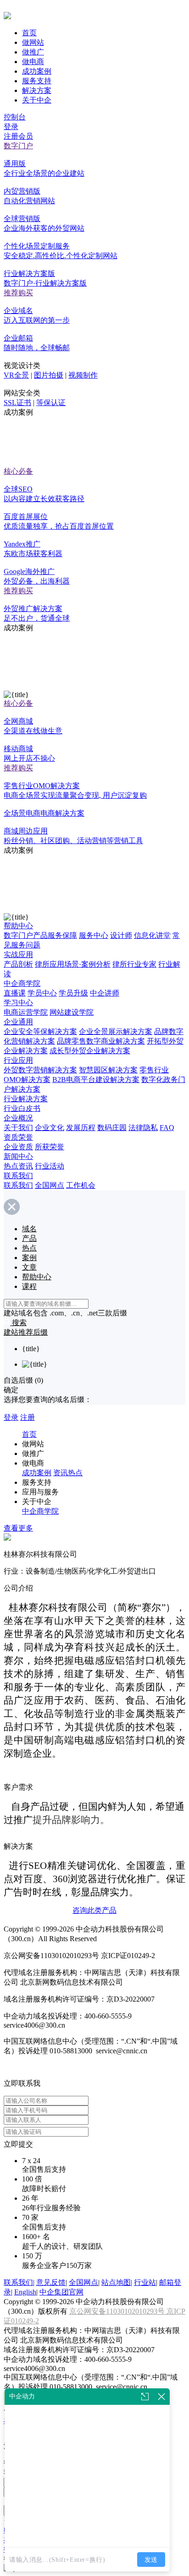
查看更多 (18, 1528)
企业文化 (50, 1128)
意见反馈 (51, 2282)
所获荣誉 (50, 1147)
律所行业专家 (134, 964)
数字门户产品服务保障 (40, 935)
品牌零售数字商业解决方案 (101, 1041)
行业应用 (18, 1060)
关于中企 (37, 100)
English (25, 2292)
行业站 (145, 2282)
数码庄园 (112, 1128)
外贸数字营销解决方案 (40, 1070)
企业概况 (18, 1118)
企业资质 (18, 1147)
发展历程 (81, 1128)
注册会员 (18, 136)
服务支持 (37, 81)
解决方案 (37, 90)
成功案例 (37, 71)
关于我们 (18, 1128)
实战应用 (18, 955)
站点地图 (116, 2282)
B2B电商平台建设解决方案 (96, 1080)
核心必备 (18, 471)
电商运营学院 (26, 1012)
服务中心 (94, 935)
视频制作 (83, 375)
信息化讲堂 (152, 935)
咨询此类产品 (94, 1910)
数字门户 (18, 146)
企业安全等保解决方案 (40, 1031)
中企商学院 (22, 983)
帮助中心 (18, 926)
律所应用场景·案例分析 (73, 964)
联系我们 (18, 1176)
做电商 (33, 62)
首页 (29, 33)
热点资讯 (18, 1166)
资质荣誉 (18, 1137)
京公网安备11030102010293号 (118, 2311)
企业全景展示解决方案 (116, 1031)
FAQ (167, 1128)
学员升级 (73, 993)
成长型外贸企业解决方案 (90, 1051)
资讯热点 (68, 1473)
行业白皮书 (22, 1108)
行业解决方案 (26, 1099)
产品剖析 (18, 964)
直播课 (15, 993)
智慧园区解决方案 (108, 1070)
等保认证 (51, 403)
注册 (28, 1417)
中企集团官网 (61, 2292)
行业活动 (50, 1166)
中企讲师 (105, 993)
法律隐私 (143, 1128)
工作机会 (81, 1185)
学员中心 (42, 993)
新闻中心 (18, 1156)
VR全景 (16, 375)
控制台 (15, 117)
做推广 (33, 52)
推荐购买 (18, 293)
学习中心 (18, 1003)
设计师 (121, 935)
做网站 (33, 42)
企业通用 (18, 1022)
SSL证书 (17, 403)
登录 (11, 127)
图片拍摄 (49, 375)
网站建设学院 (72, 1012)
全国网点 (50, 1185)
